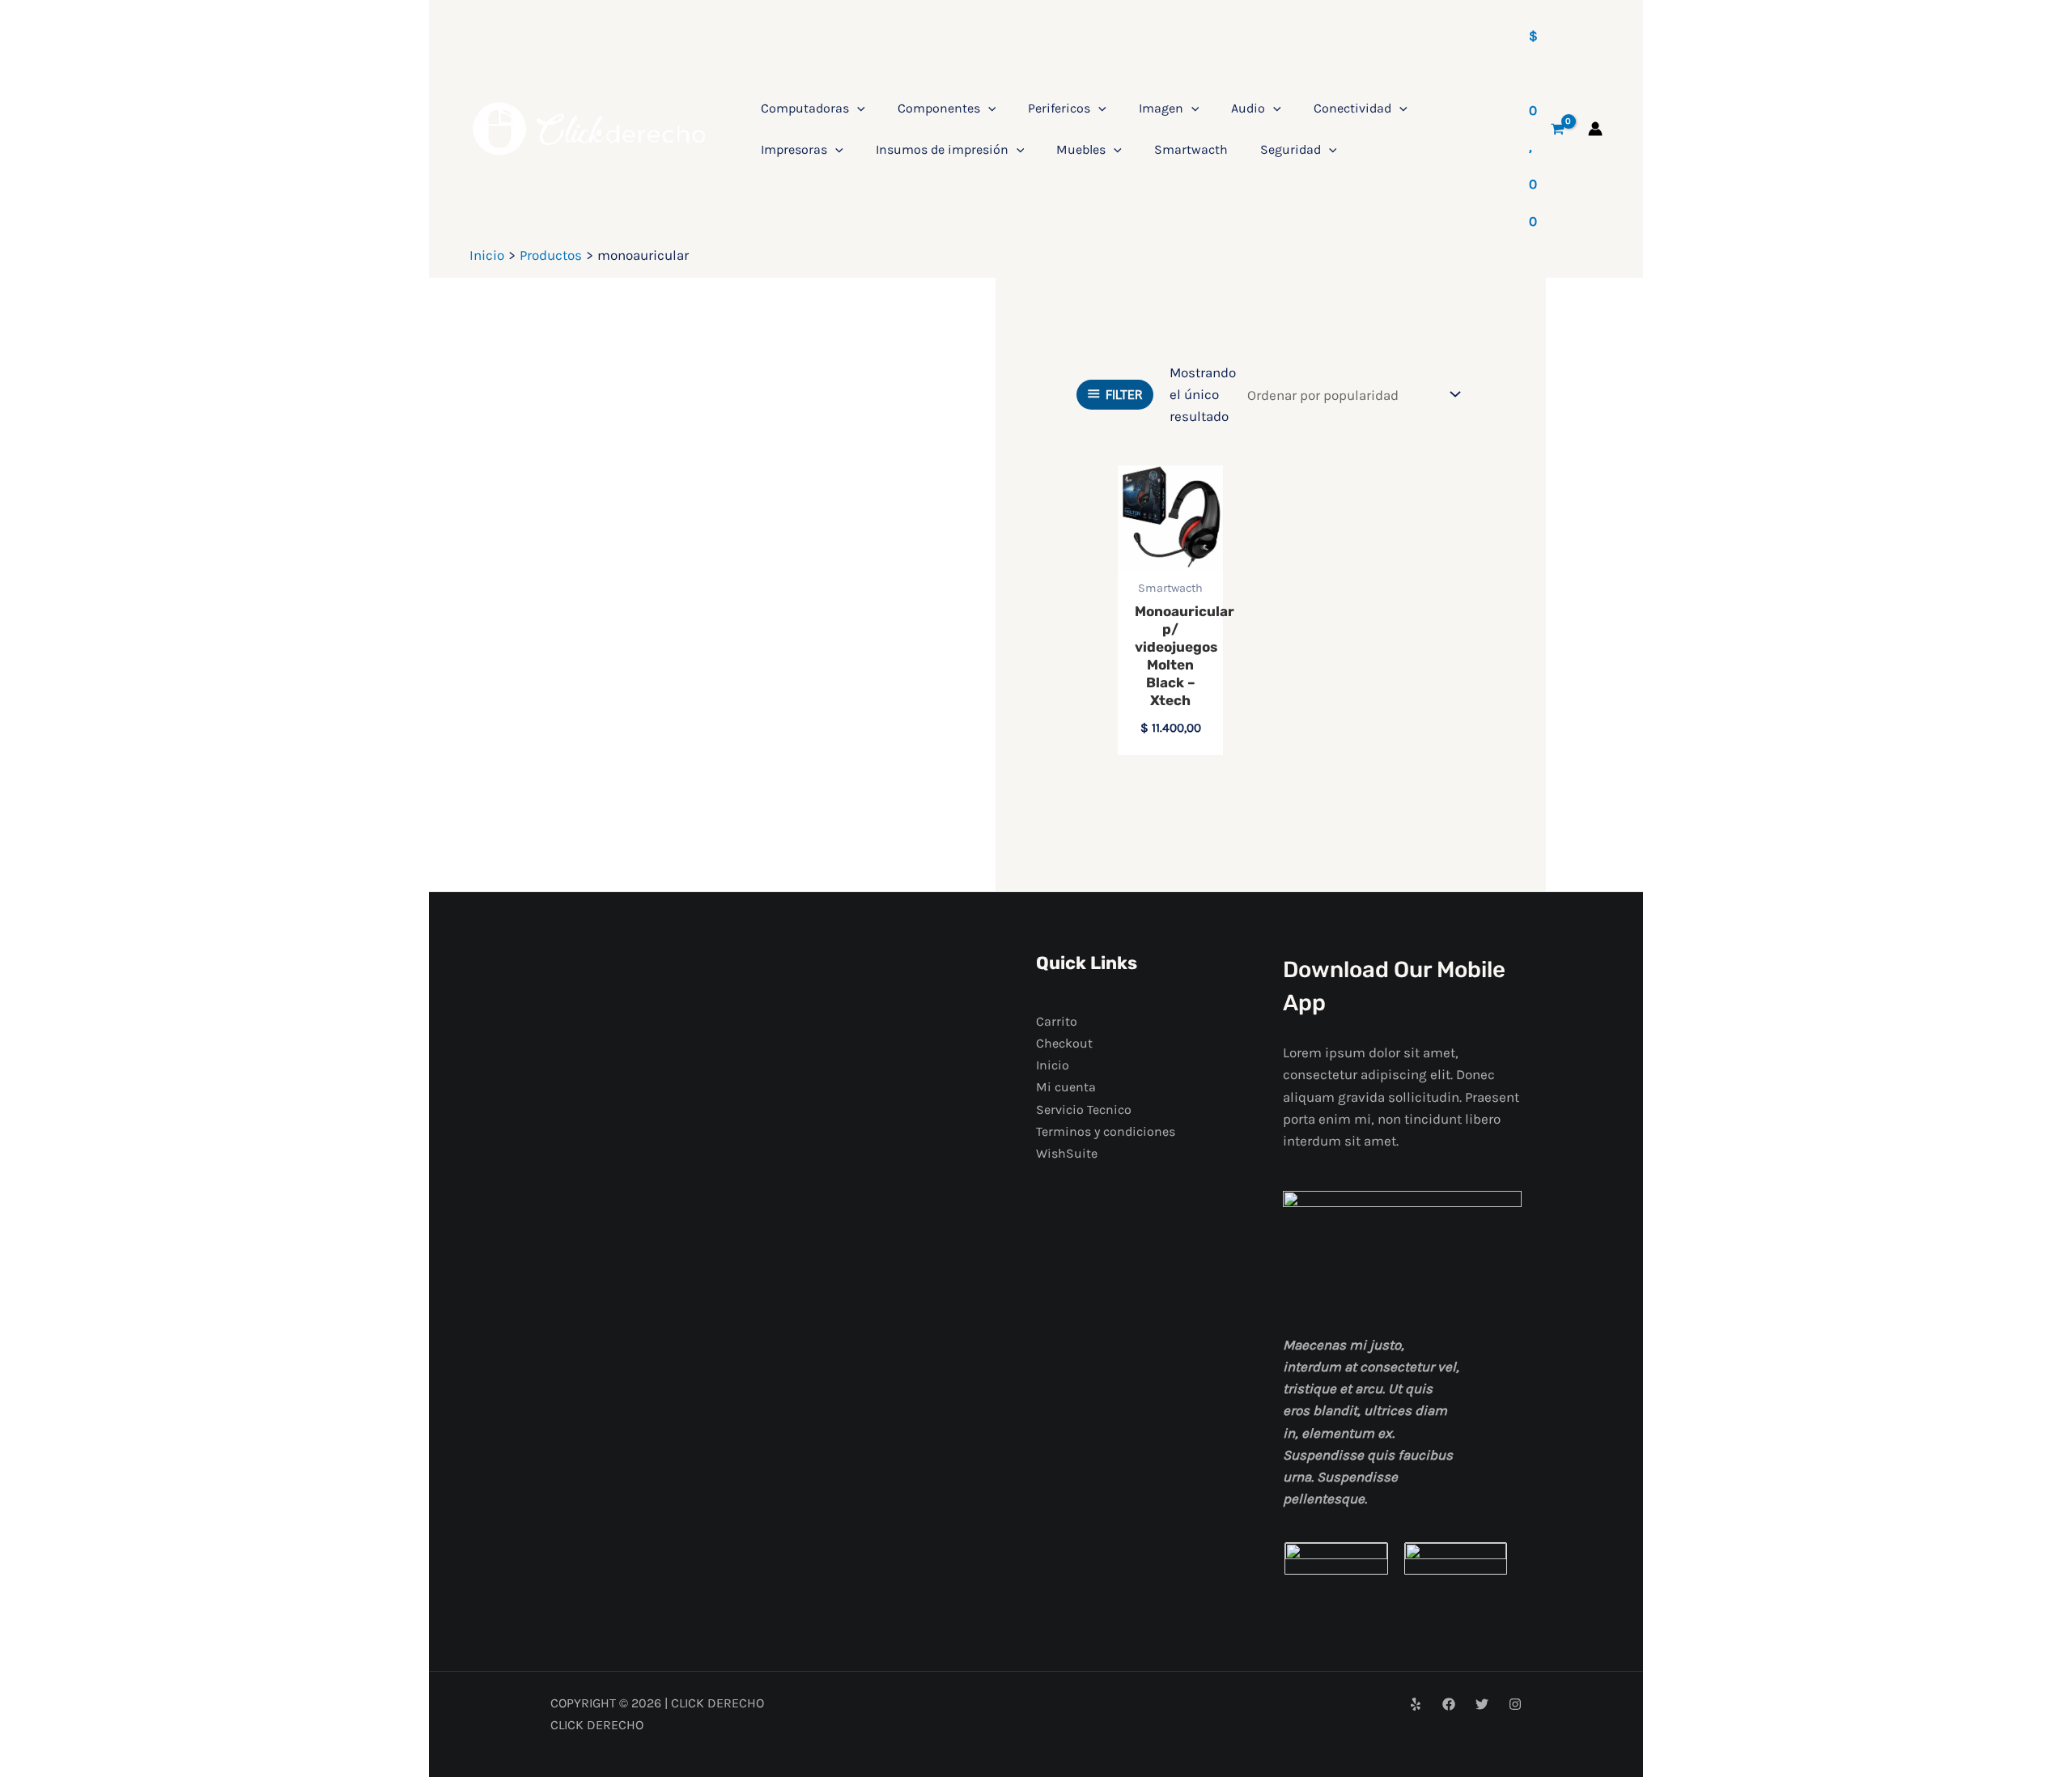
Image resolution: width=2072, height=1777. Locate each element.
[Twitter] (1482, 1704)
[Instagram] (1515, 1704)
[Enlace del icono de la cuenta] (1595, 129)
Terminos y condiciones (1106, 1131)
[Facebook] (1449, 1704)
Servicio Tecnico (1084, 1110)
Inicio (1053, 1065)
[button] (857, 108)
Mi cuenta (1066, 1087)
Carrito (1057, 1021)
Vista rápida (1170, 553)
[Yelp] (1416, 1704)
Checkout (1064, 1043)
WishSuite (1067, 1153)
